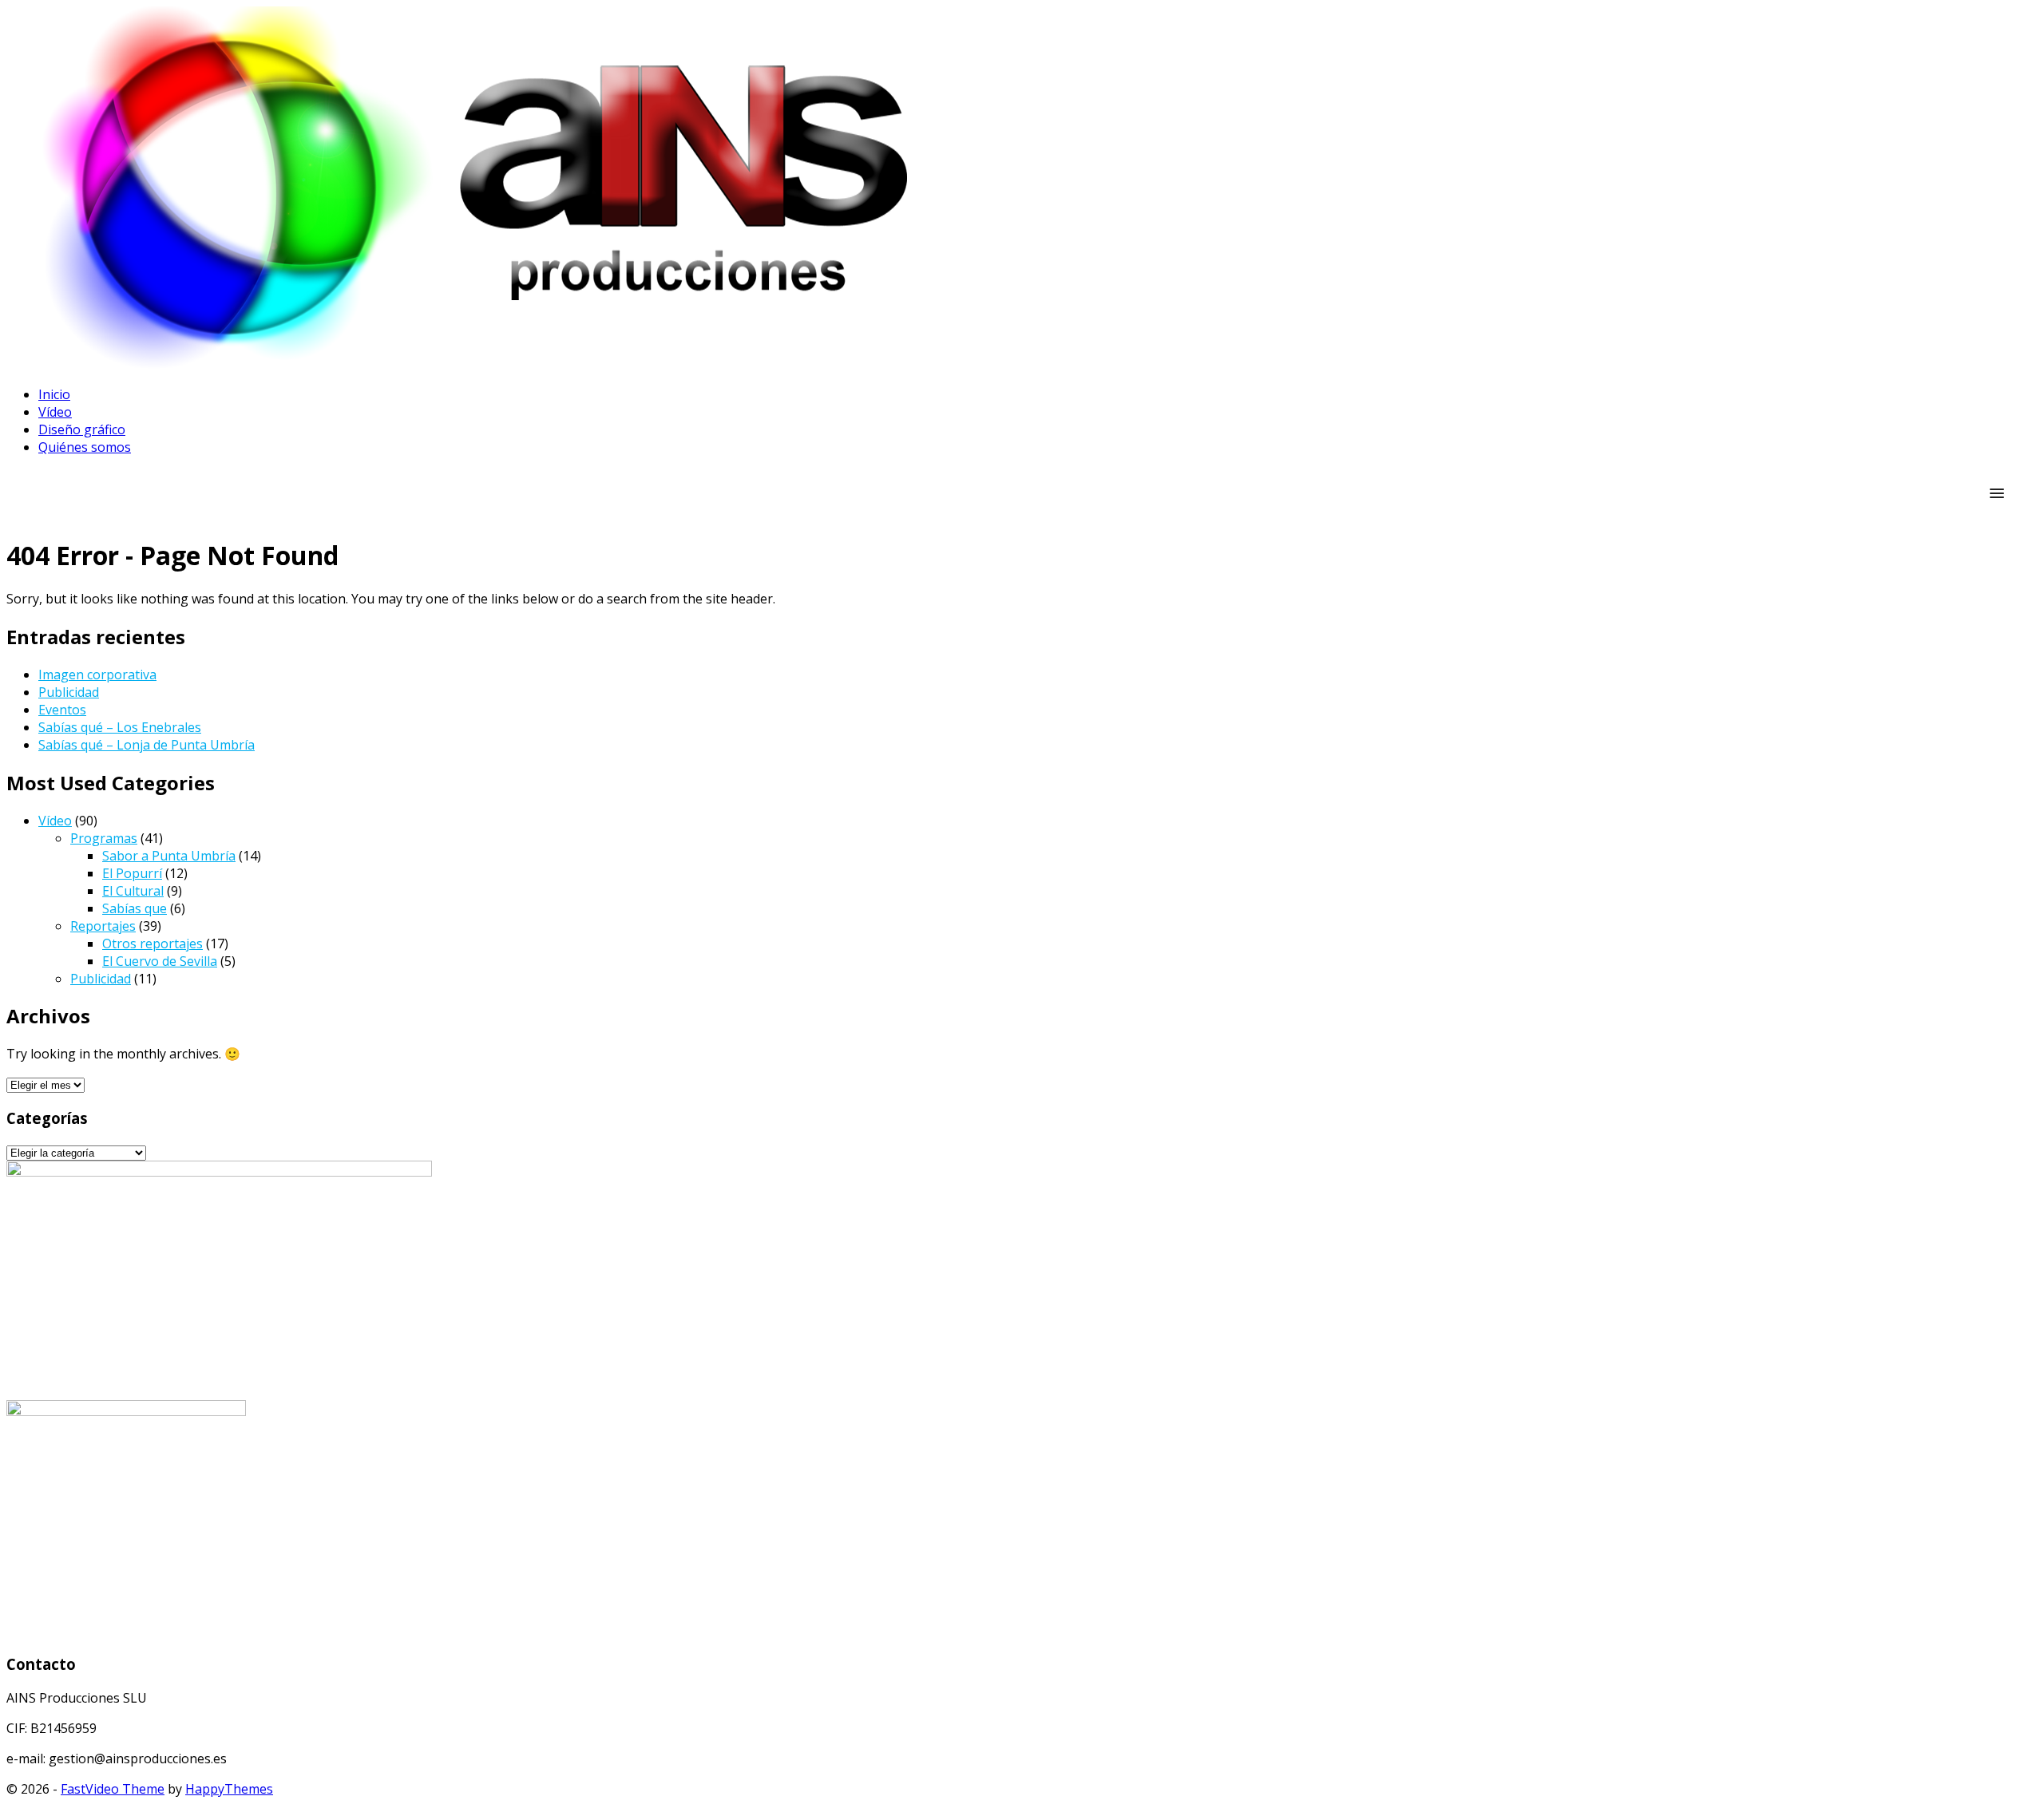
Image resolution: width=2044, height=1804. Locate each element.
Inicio (54, 394)
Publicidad (69, 692)
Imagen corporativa (97, 675)
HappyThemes (229, 1789)
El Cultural (133, 891)
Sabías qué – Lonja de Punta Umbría (147, 745)
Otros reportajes (153, 944)
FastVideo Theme (113, 1789)
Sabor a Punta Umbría (169, 856)
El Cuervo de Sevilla (160, 961)
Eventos (62, 710)
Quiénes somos (85, 447)
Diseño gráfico (82, 429)
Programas (104, 838)
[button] (1997, 494)
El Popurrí (132, 873)
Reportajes (103, 926)
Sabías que (135, 908)
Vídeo (55, 412)
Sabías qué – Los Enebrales (120, 727)
